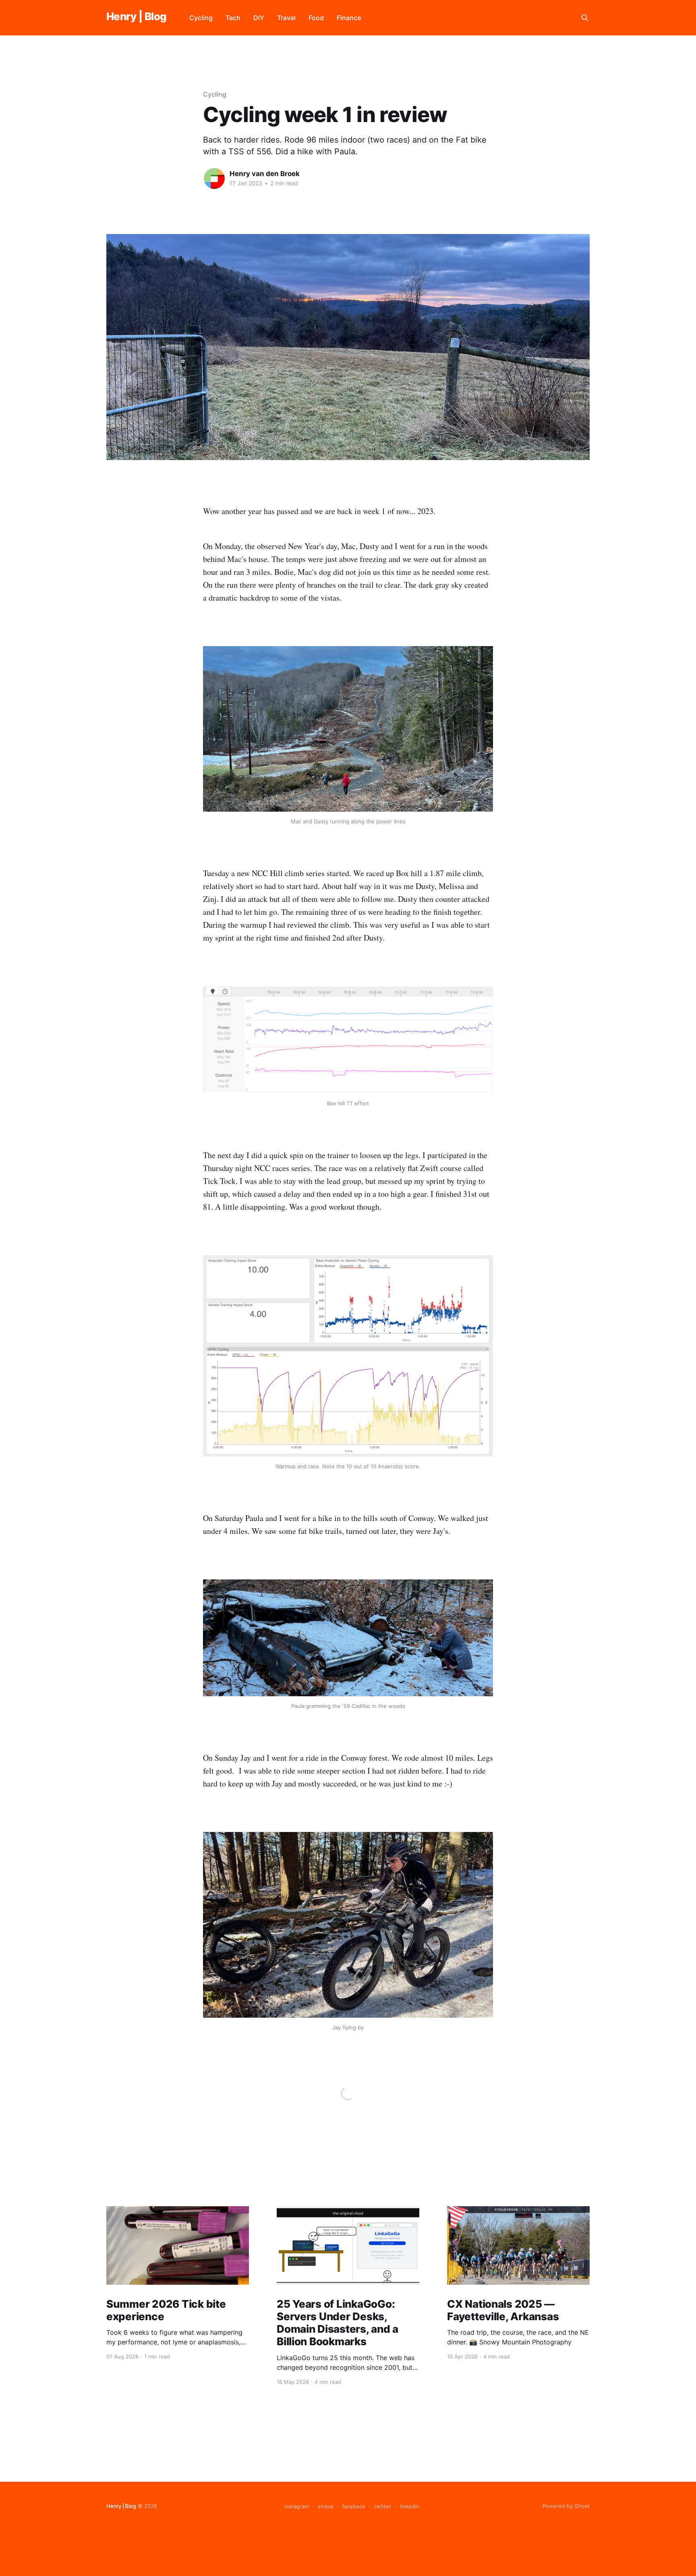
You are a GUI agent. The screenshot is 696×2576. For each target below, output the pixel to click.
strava (325, 2506)
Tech (233, 18)
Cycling (201, 18)
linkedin (410, 2506)
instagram (297, 2506)
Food (316, 18)
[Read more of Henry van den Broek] (214, 178)
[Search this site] (585, 18)
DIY (259, 18)
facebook (354, 2506)
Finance (349, 18)
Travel (286, 18)
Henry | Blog (137, 17)
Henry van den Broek (265, 174)
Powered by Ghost (566, 2506)
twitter (383, 2506)
